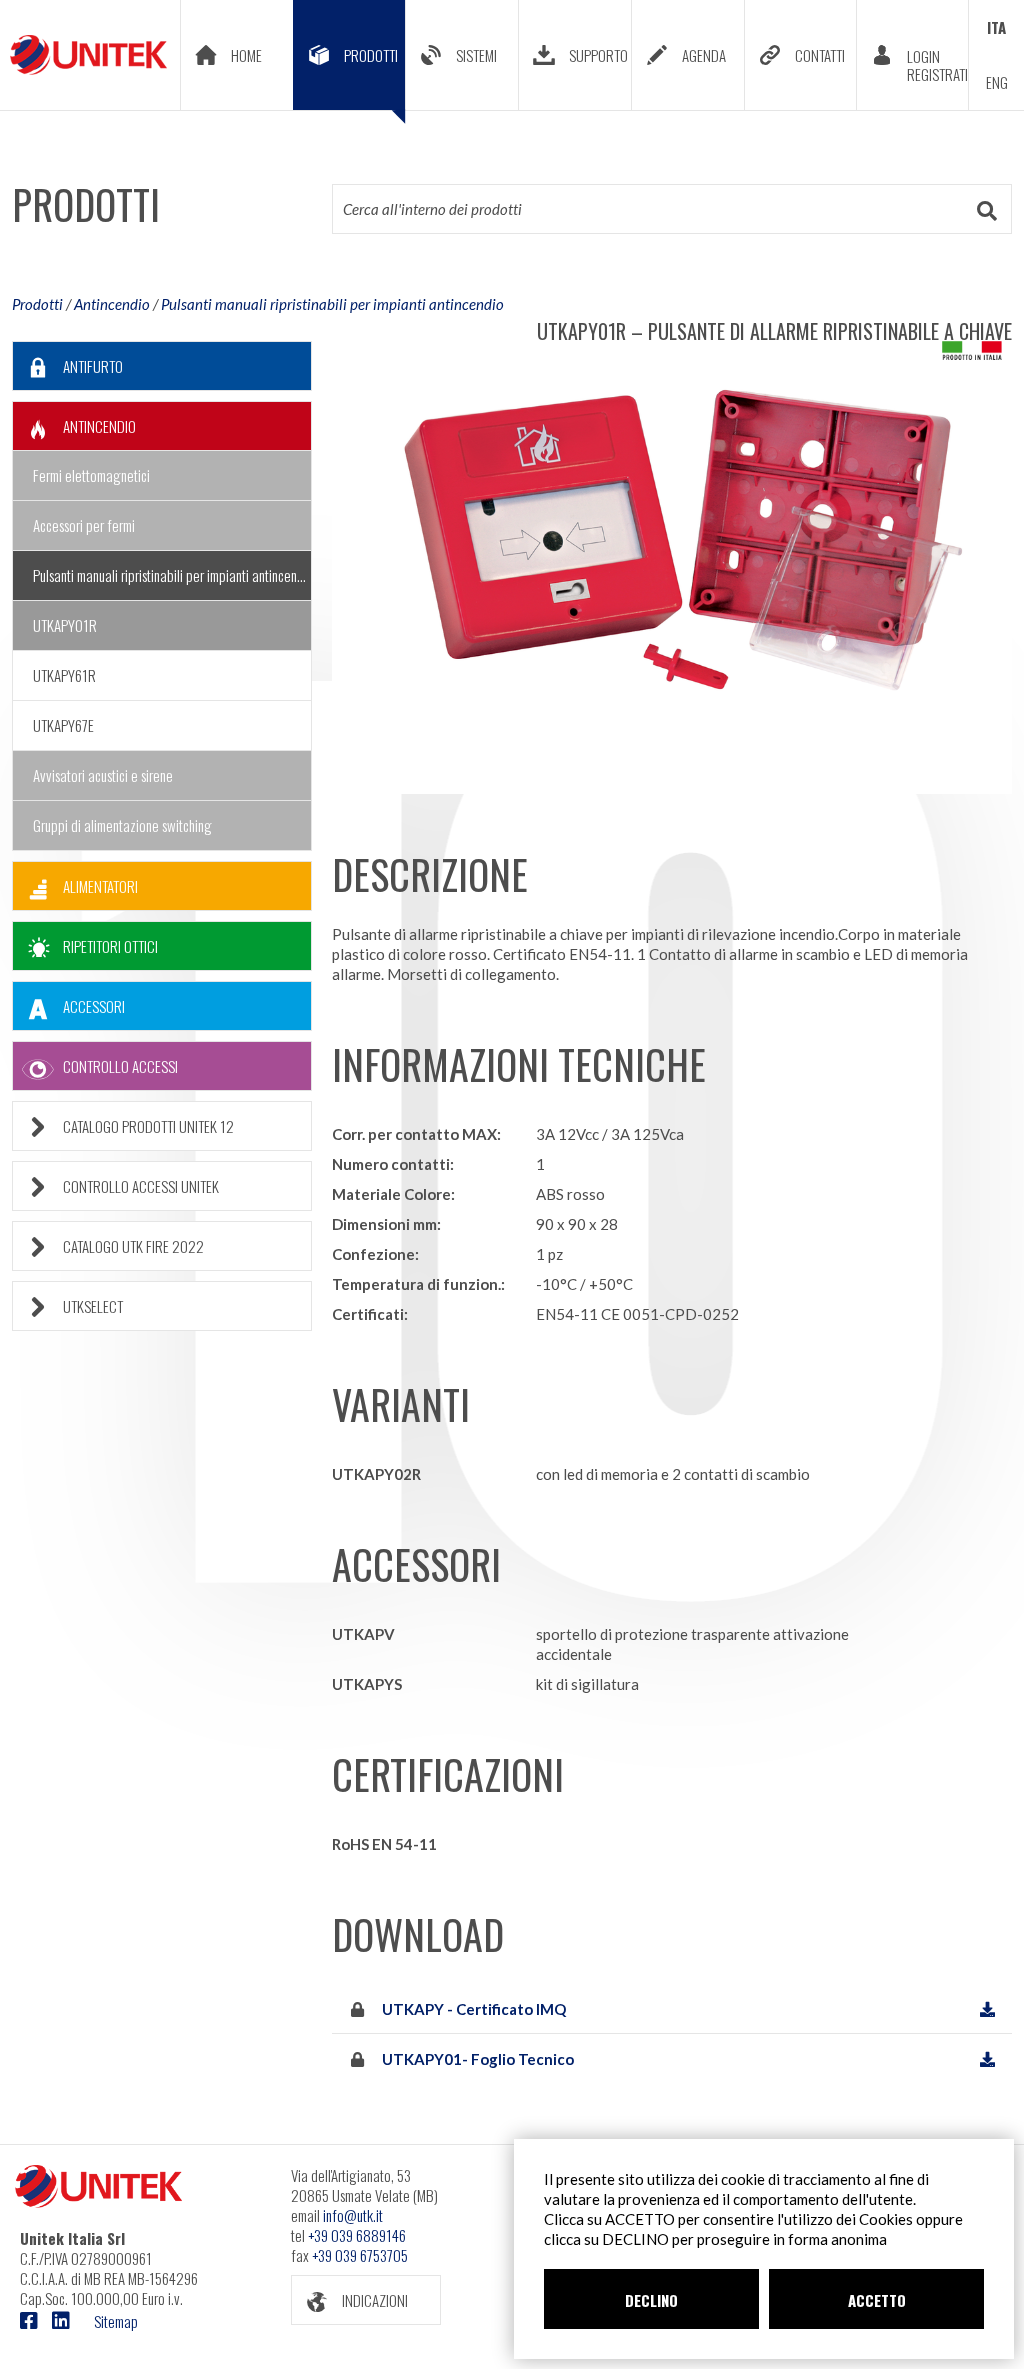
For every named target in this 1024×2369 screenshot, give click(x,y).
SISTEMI (476, 55)
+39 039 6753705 (360, 2255)
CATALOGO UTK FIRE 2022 (133, 1246)
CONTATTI (820, 55)
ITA (996, 27)
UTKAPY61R (64, 675)
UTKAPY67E (63, 725)
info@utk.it (353, 2215)
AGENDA (704, 55)
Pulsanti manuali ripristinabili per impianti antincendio (332, 304)
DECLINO (651, 2300)
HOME (246, 55)
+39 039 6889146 (357, 2235)
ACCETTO (877, 2300)
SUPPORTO (598, 55)
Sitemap (116, 2321)
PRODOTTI (371, 55)
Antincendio (112, 304)
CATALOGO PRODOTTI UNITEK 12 (148, 1126)
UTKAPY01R (65, 625)
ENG (997, 82)
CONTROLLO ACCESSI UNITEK (141, 1186)
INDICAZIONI (375, 2300)
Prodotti (37, 304)
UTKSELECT (93, 1306)
